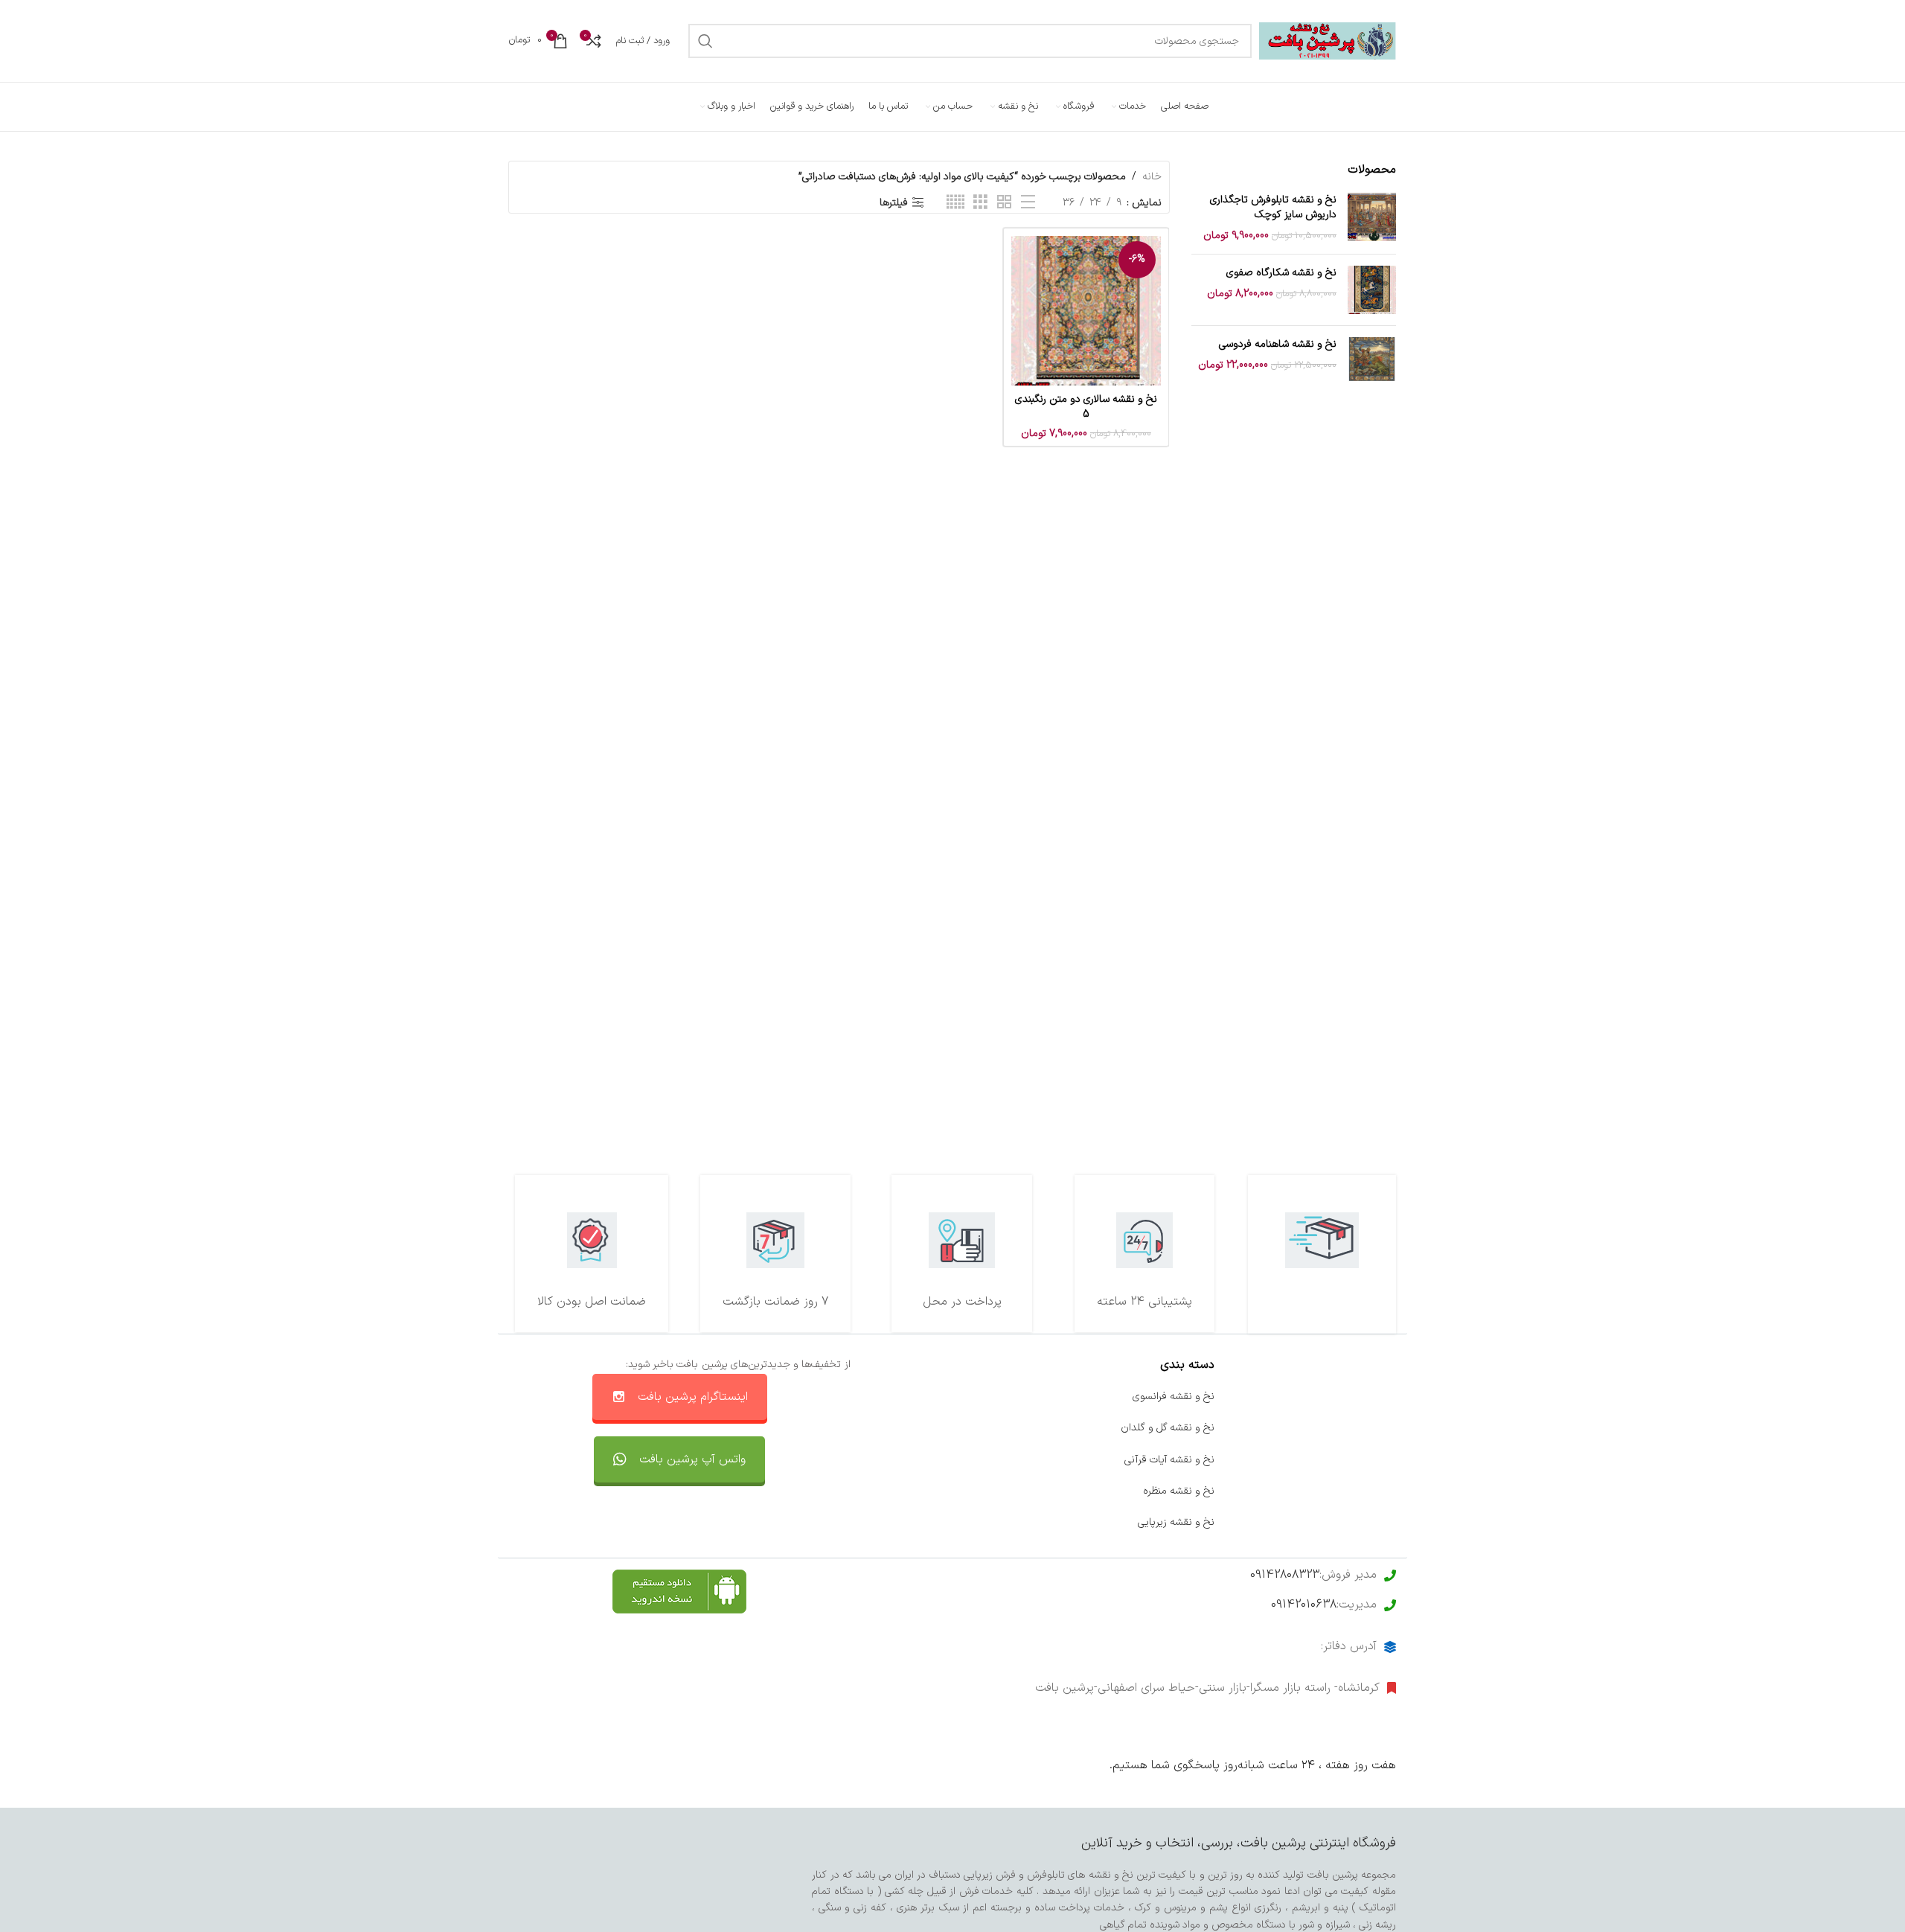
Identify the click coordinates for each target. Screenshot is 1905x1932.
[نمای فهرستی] (1028, 203)
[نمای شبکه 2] (1004, 203)
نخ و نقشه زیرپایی (1176, 1522)
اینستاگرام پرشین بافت (693, 1397)
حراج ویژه (1376, 1491)
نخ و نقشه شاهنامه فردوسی (1278, 345)
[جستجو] (705, 41)
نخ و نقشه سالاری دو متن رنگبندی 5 (1086, 407)
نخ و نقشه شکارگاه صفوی (1281, 273)
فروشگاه (1379, 1460)
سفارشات (1014, 1428)
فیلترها (894, 203)
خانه (1152, 177)
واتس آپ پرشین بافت (692, 1459)
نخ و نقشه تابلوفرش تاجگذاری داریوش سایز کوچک (1273, 207)
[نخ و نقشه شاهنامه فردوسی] (1372, 361)
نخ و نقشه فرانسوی (1174, 1397)
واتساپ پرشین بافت (990, 1460)
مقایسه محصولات (994, 1491)
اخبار (1386, 1428)
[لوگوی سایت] (1328, 41)
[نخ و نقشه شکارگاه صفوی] (1372, 290)
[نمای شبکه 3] (980, 203)
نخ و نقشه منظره (1179, 1491)
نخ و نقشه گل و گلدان (1168, 1428)
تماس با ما (1009, 1397)
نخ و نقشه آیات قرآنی (1169, 1460)
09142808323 (1285, 1575)
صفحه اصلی (1370, 1397)
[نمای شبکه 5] (955, 203)
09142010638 (1304, 1605)
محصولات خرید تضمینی (1345, 1522)
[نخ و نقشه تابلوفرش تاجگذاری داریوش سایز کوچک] (1372, 218)
